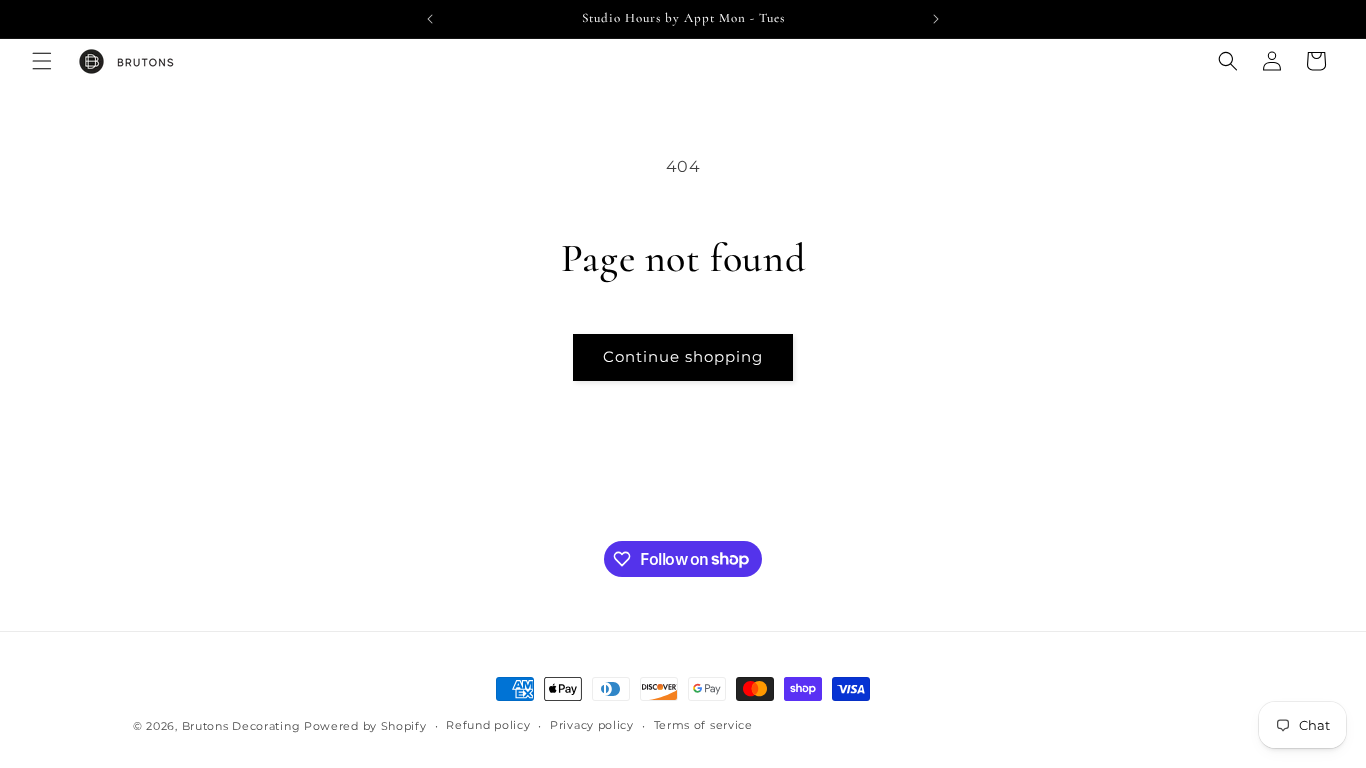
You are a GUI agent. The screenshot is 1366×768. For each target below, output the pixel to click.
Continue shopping (683, 356)
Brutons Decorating (241, 726)
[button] (42, 61)
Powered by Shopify (365, 726)
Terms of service (703, 725)
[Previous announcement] (430, 19)
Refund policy (488, 725)
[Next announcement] (936, 19)
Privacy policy (592, 725)
